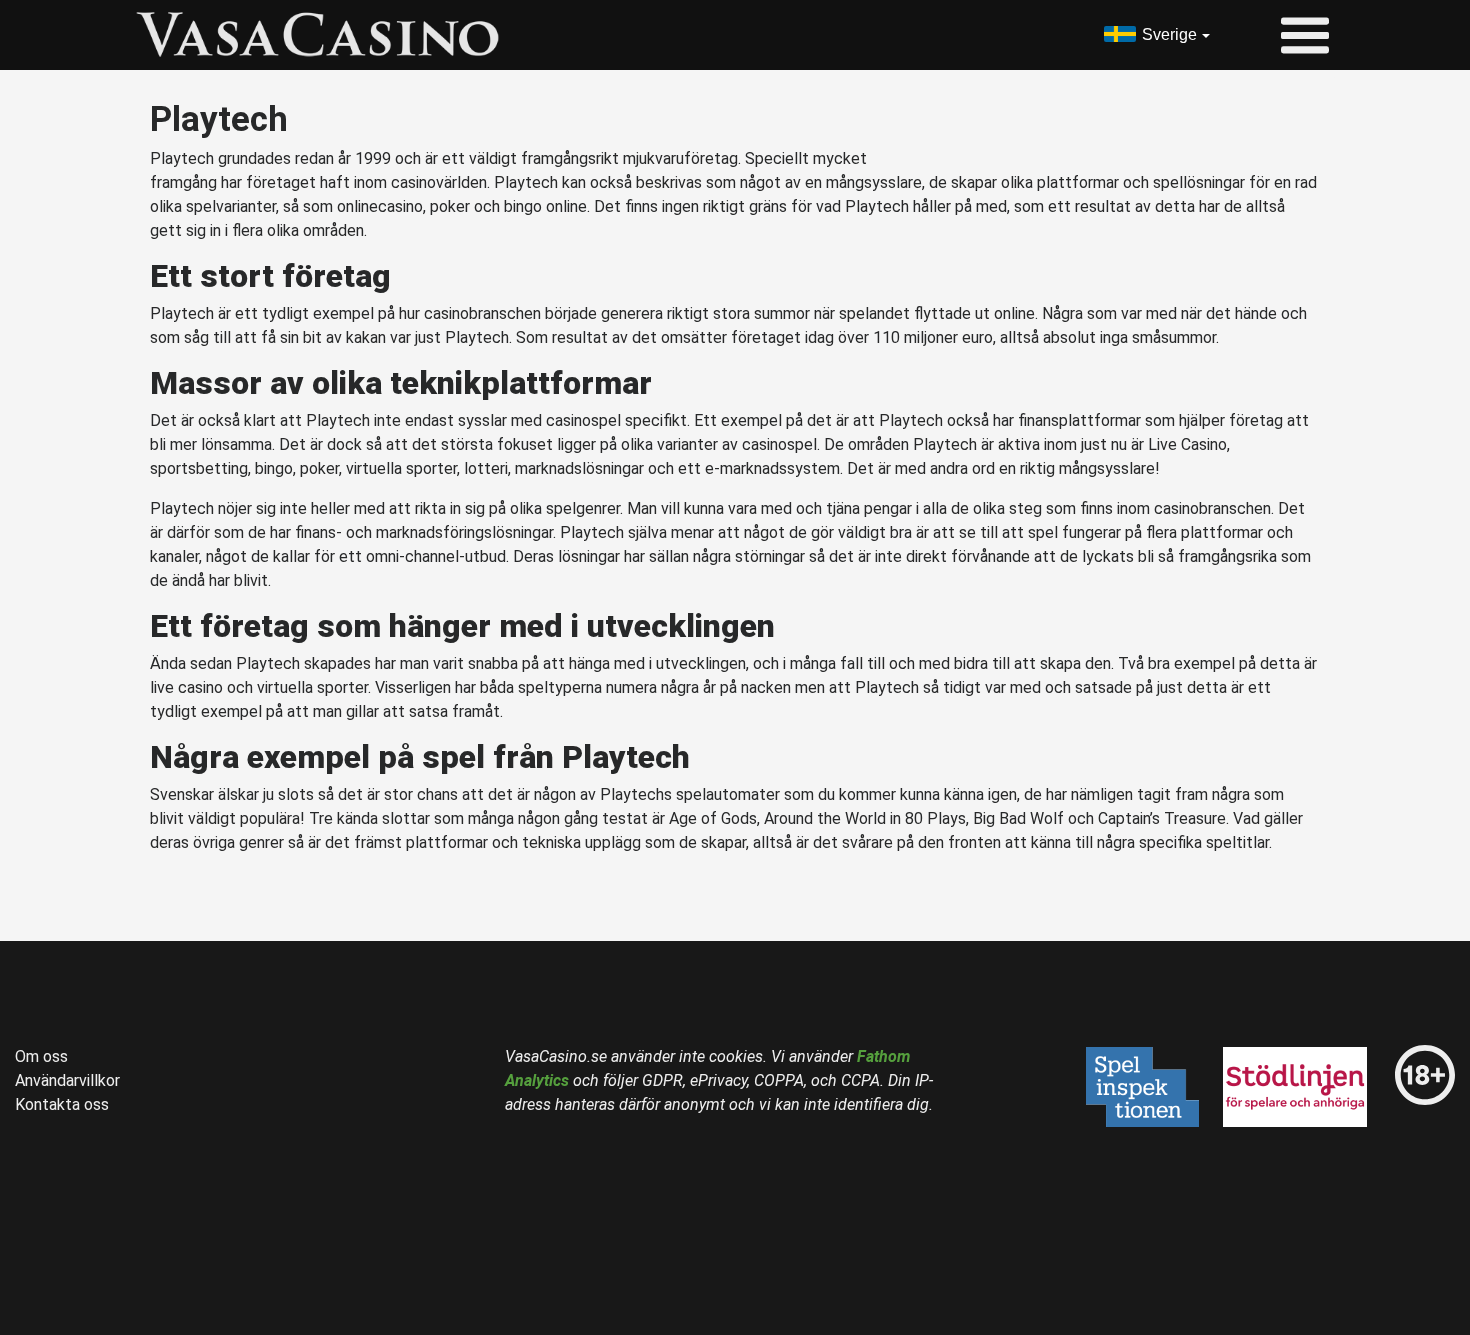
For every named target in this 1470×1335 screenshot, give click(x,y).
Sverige (1169, 34)
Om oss (41, 1056)
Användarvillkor (67, 1080)
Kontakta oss (62, 1104)
